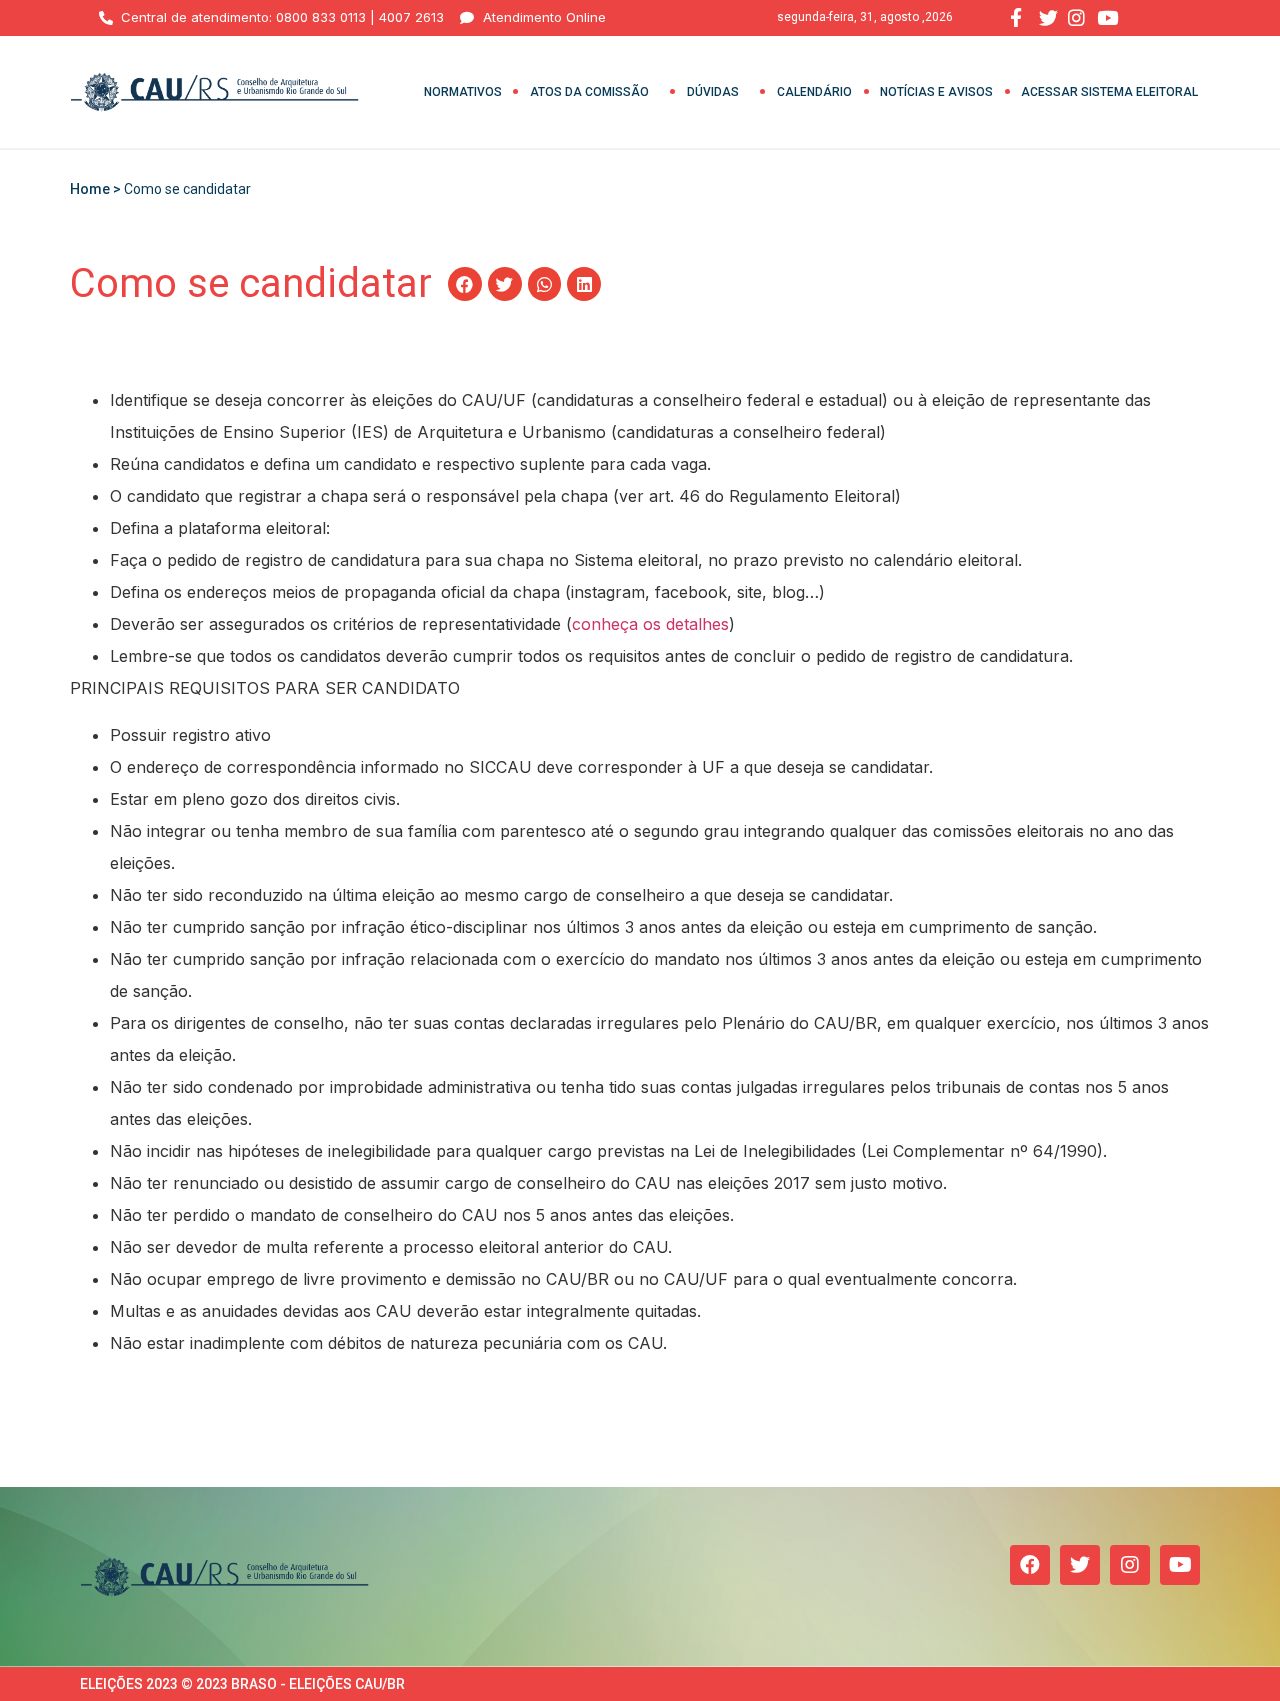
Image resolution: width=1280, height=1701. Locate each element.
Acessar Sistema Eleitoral (1109, 92)
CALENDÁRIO (814, 92)
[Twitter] (1080, 1565)
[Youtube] (1180, 1565)
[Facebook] (1030, 1565)
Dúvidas (713, 92)
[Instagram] (1130, 1565)
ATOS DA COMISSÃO (589, 92)
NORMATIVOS (463, 92)
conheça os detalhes (650, 624)
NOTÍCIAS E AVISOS (936, 92)
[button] (465, 284)
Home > (97, 189)
